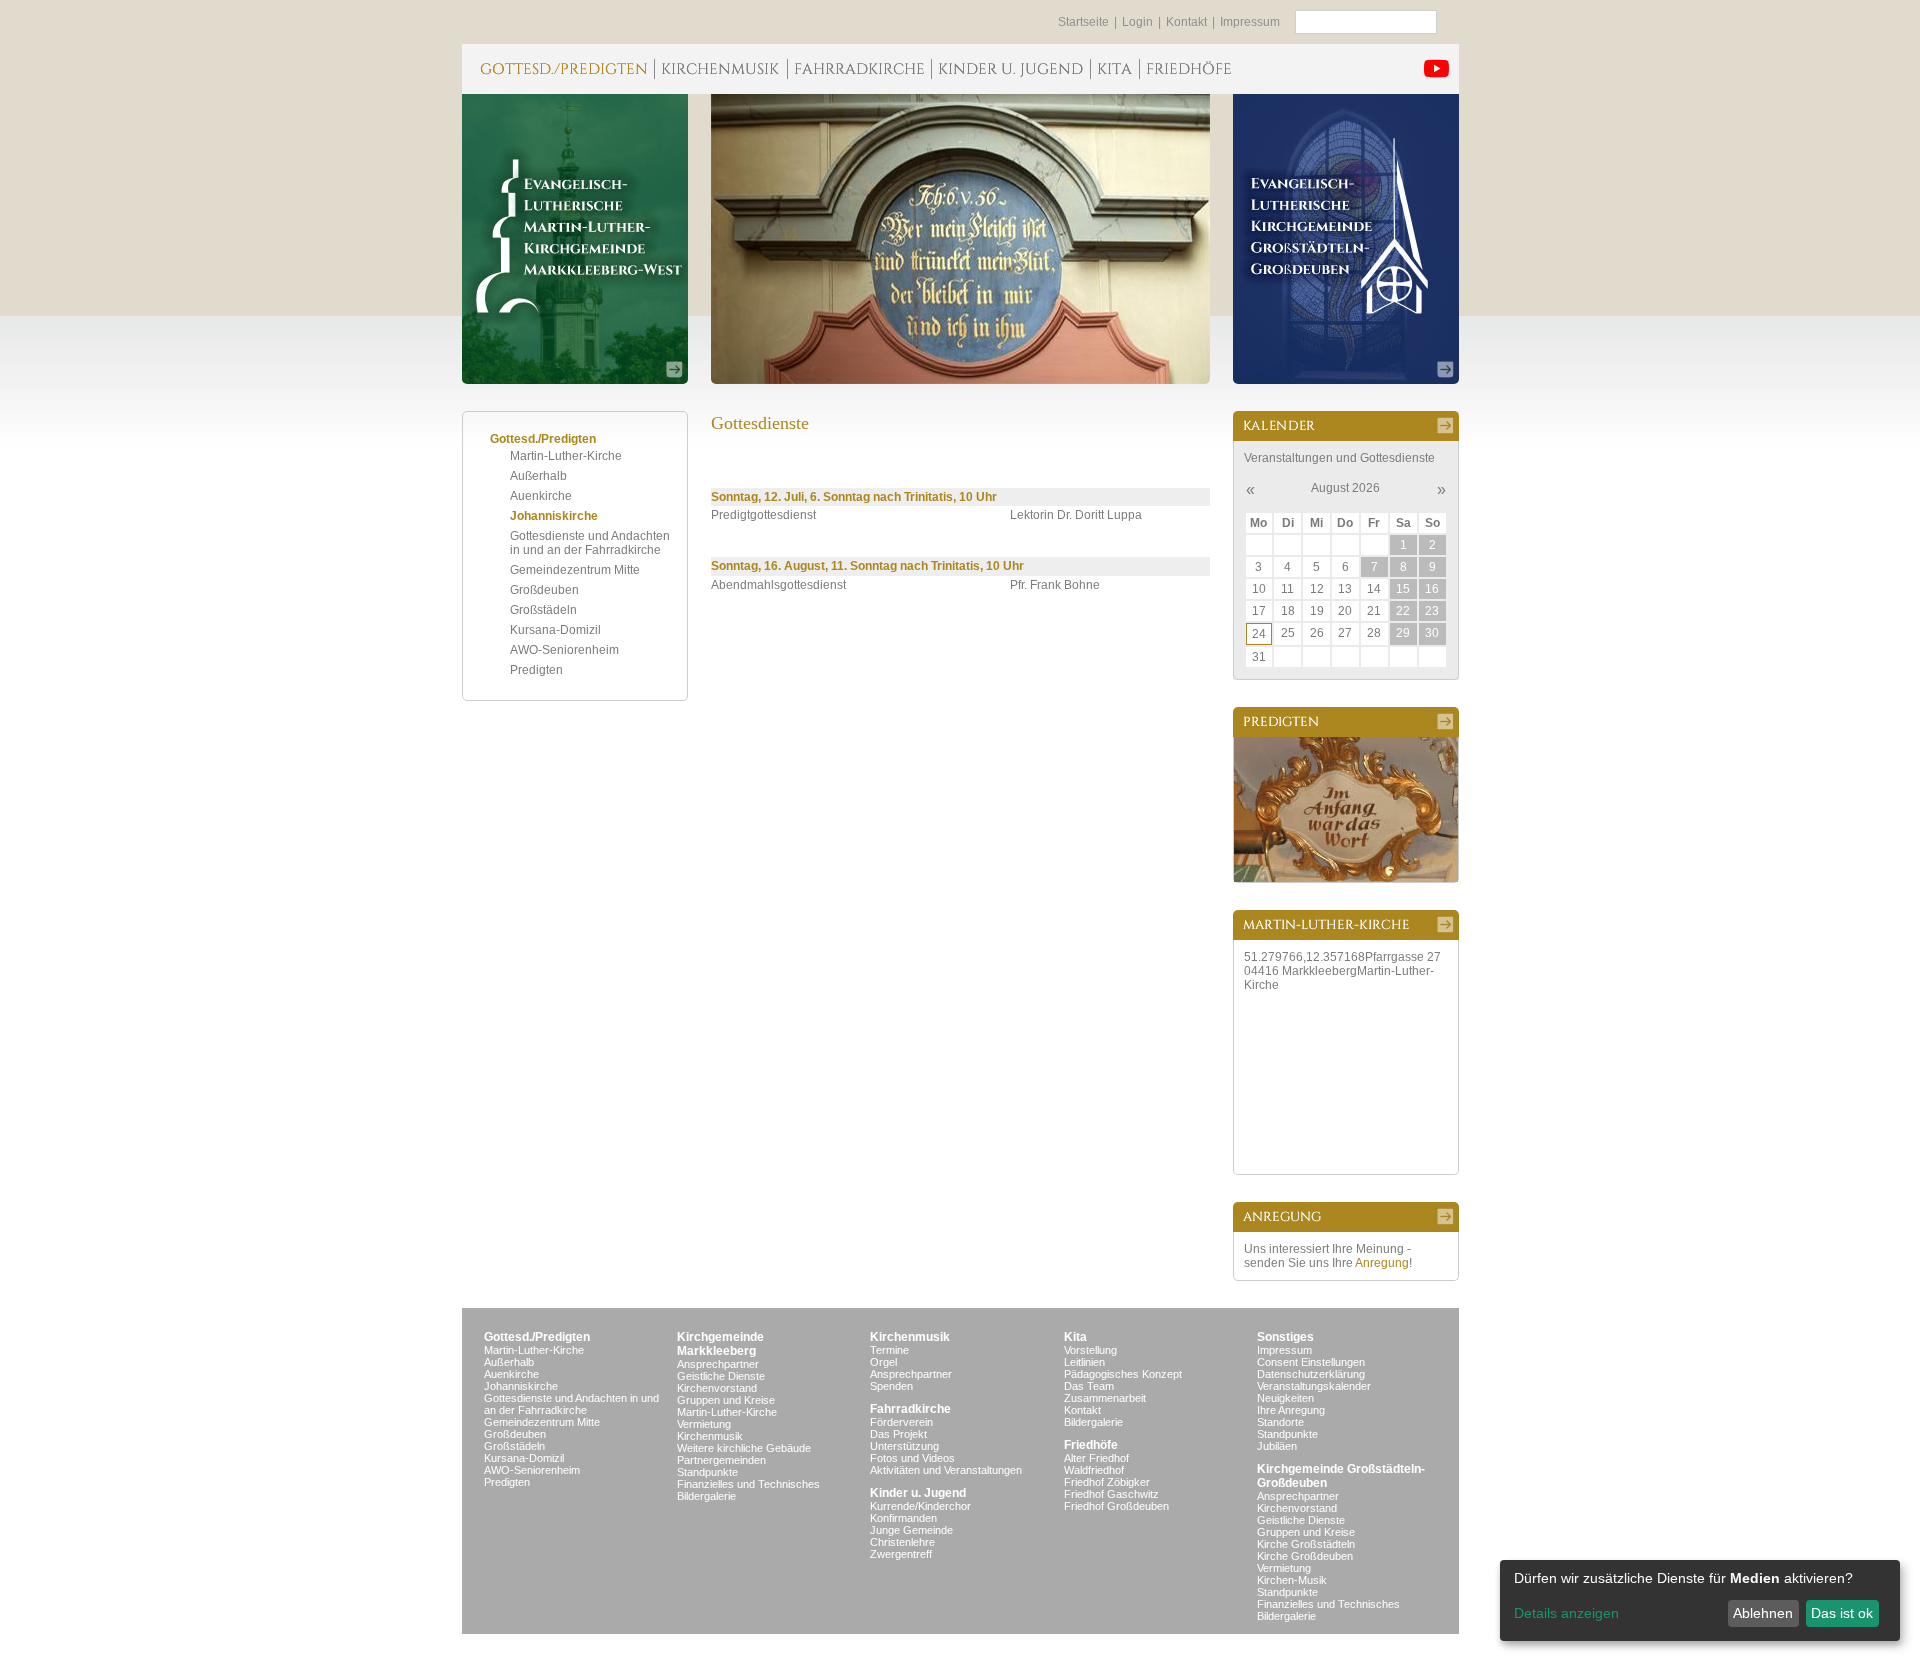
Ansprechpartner (718, 1364)
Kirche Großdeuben (1305, 1556)
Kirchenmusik (710, 1436)
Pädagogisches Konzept (1123, 1374)
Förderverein (901, 1422)
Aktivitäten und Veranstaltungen (946, 1470)
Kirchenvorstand (717, 1388)
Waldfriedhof (1094, 1470)
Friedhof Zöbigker (1107, 1482)
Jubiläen (1277, 1446)
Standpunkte (707, 1472)
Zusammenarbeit (1105, 1398)
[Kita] (1114, 69)
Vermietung (704, 1424)
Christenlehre (902, 1542)
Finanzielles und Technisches (748, 1484)
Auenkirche (541, 496)
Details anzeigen (1566, 1613)
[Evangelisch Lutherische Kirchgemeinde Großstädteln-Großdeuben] (1346, 239)
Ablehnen (1763, 1613)
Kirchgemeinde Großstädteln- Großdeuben (1341, 1476)
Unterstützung (904, 1446)
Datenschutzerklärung (1311, 1374)
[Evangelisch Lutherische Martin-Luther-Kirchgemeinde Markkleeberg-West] (575, 239)
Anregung (1382, 1263)
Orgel (883, 1362)
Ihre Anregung (1291, 1410)
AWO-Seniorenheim (564, 650)
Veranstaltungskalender (1314, 1386)
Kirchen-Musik (1292, 1580)
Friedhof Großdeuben (1116, 1506)
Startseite (1083, 22)
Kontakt (1186, 22)
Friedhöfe (1091, 1445)
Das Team (1089, 1386)
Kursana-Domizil (555, 630)
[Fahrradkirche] (859, 69)
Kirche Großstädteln (1306, 1544)
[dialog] (1700, 1600)
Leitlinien (1084, 1362)
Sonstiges (1285, 1337)
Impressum (1250, 22)
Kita (1075, 1337)
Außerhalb (538, 476)
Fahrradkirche (910, 1409)
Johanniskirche (554, 516)
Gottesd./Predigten (537, 1337)
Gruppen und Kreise (726, 1400)
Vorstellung (1090, 1350)
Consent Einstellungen (1311, 1362)
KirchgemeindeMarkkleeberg (720, 1344)
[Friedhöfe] (1188, 69)
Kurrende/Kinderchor (920, 1506)
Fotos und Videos (912, 1458)
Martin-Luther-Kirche (566, 456)
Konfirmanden (903, 1518)
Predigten (536, 670)
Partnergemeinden (721, 1460)
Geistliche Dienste (721, 1376)
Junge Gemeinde (911, 1530)
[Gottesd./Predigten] (558, 69)
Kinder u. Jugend (918, 1493)
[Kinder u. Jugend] (1010, 69)
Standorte (1280, 1422)
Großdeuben (544, 590)
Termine (889, 1350)
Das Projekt (898, 1434)
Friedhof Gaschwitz (1111, 1494)
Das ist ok (1842, 1613)
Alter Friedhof (1096, 1458)
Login (1137, 22)
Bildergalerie (706, 1496)
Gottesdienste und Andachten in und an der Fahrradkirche (590, 543)
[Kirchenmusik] (720, 69)
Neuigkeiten (1285, 1398)
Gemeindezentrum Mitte (575, 570)
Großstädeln (543, 610)
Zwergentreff (901, 1554)
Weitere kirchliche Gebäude (744, 1448)
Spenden (891, 1386)
